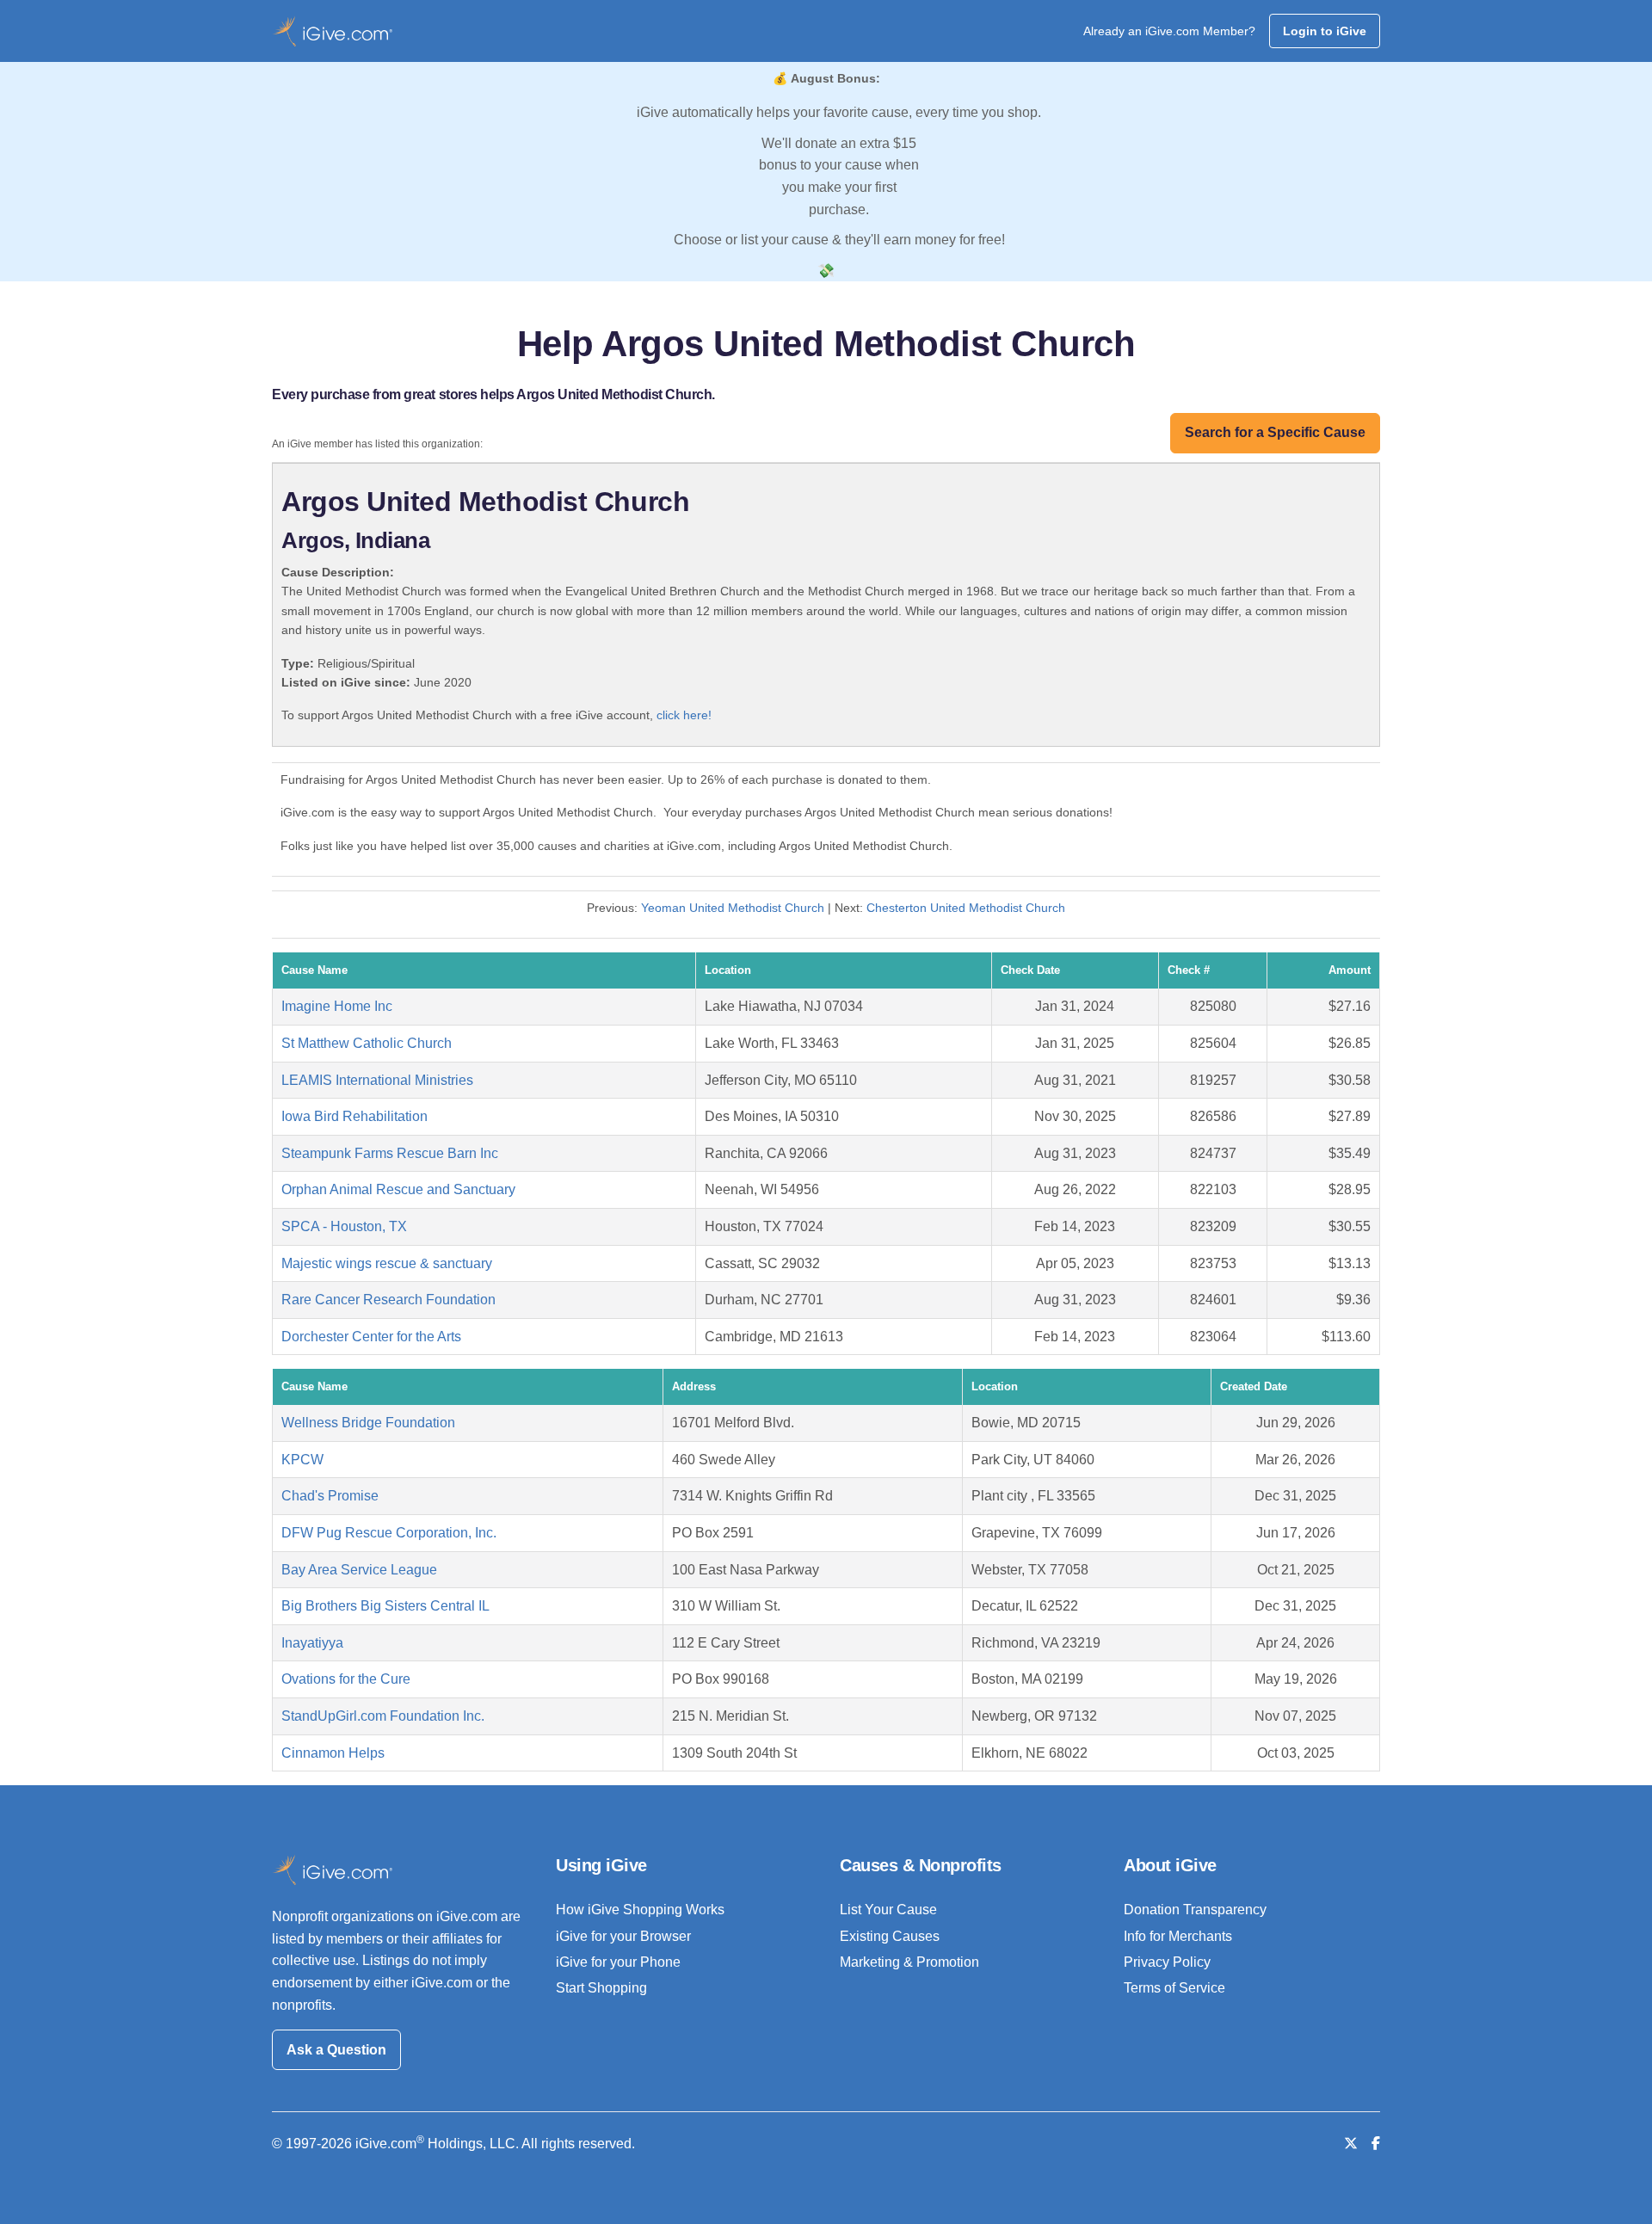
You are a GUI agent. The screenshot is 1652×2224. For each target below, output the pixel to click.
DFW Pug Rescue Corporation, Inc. (389, 1533)
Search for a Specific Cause (1275, 432)
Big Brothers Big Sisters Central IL (385, 1606)
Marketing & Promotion (909, 1962)
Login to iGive (1325, 31)
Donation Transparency (1195, 1910)
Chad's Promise (330, 1496)
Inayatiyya (312, 1643)
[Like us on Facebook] (1376, 2144)
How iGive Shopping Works (640, 1910)
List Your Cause (888, 1910)
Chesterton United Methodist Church (966, 908)
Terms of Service (1174, 1988)
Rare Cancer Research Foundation (388, 1300)
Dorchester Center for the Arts (371, 1337)
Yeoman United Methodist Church (733, 908)
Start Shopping (601, 1988)
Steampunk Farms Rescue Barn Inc (390, 1153)
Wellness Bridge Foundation (368, 1423)
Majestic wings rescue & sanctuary (387, 1263)
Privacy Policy (1167, 1962)
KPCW (302, 1460)
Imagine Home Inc (337, 1006)
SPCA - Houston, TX (344, 1226)
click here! (684, 715)
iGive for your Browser (623, 1936)
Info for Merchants (1178, 1936)
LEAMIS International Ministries (377, 1080)
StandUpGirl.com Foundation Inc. (383, 1716)
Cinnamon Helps (333, 1753)
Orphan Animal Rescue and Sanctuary (398, 1189)
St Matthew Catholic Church (367, 1043)
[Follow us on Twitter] (1351, 2144)
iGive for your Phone (618, 1962)
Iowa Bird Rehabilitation (354, 1116)
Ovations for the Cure (346, 1679)
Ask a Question (336, 2050)
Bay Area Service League (359, 1570)
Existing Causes (890, 1936)
